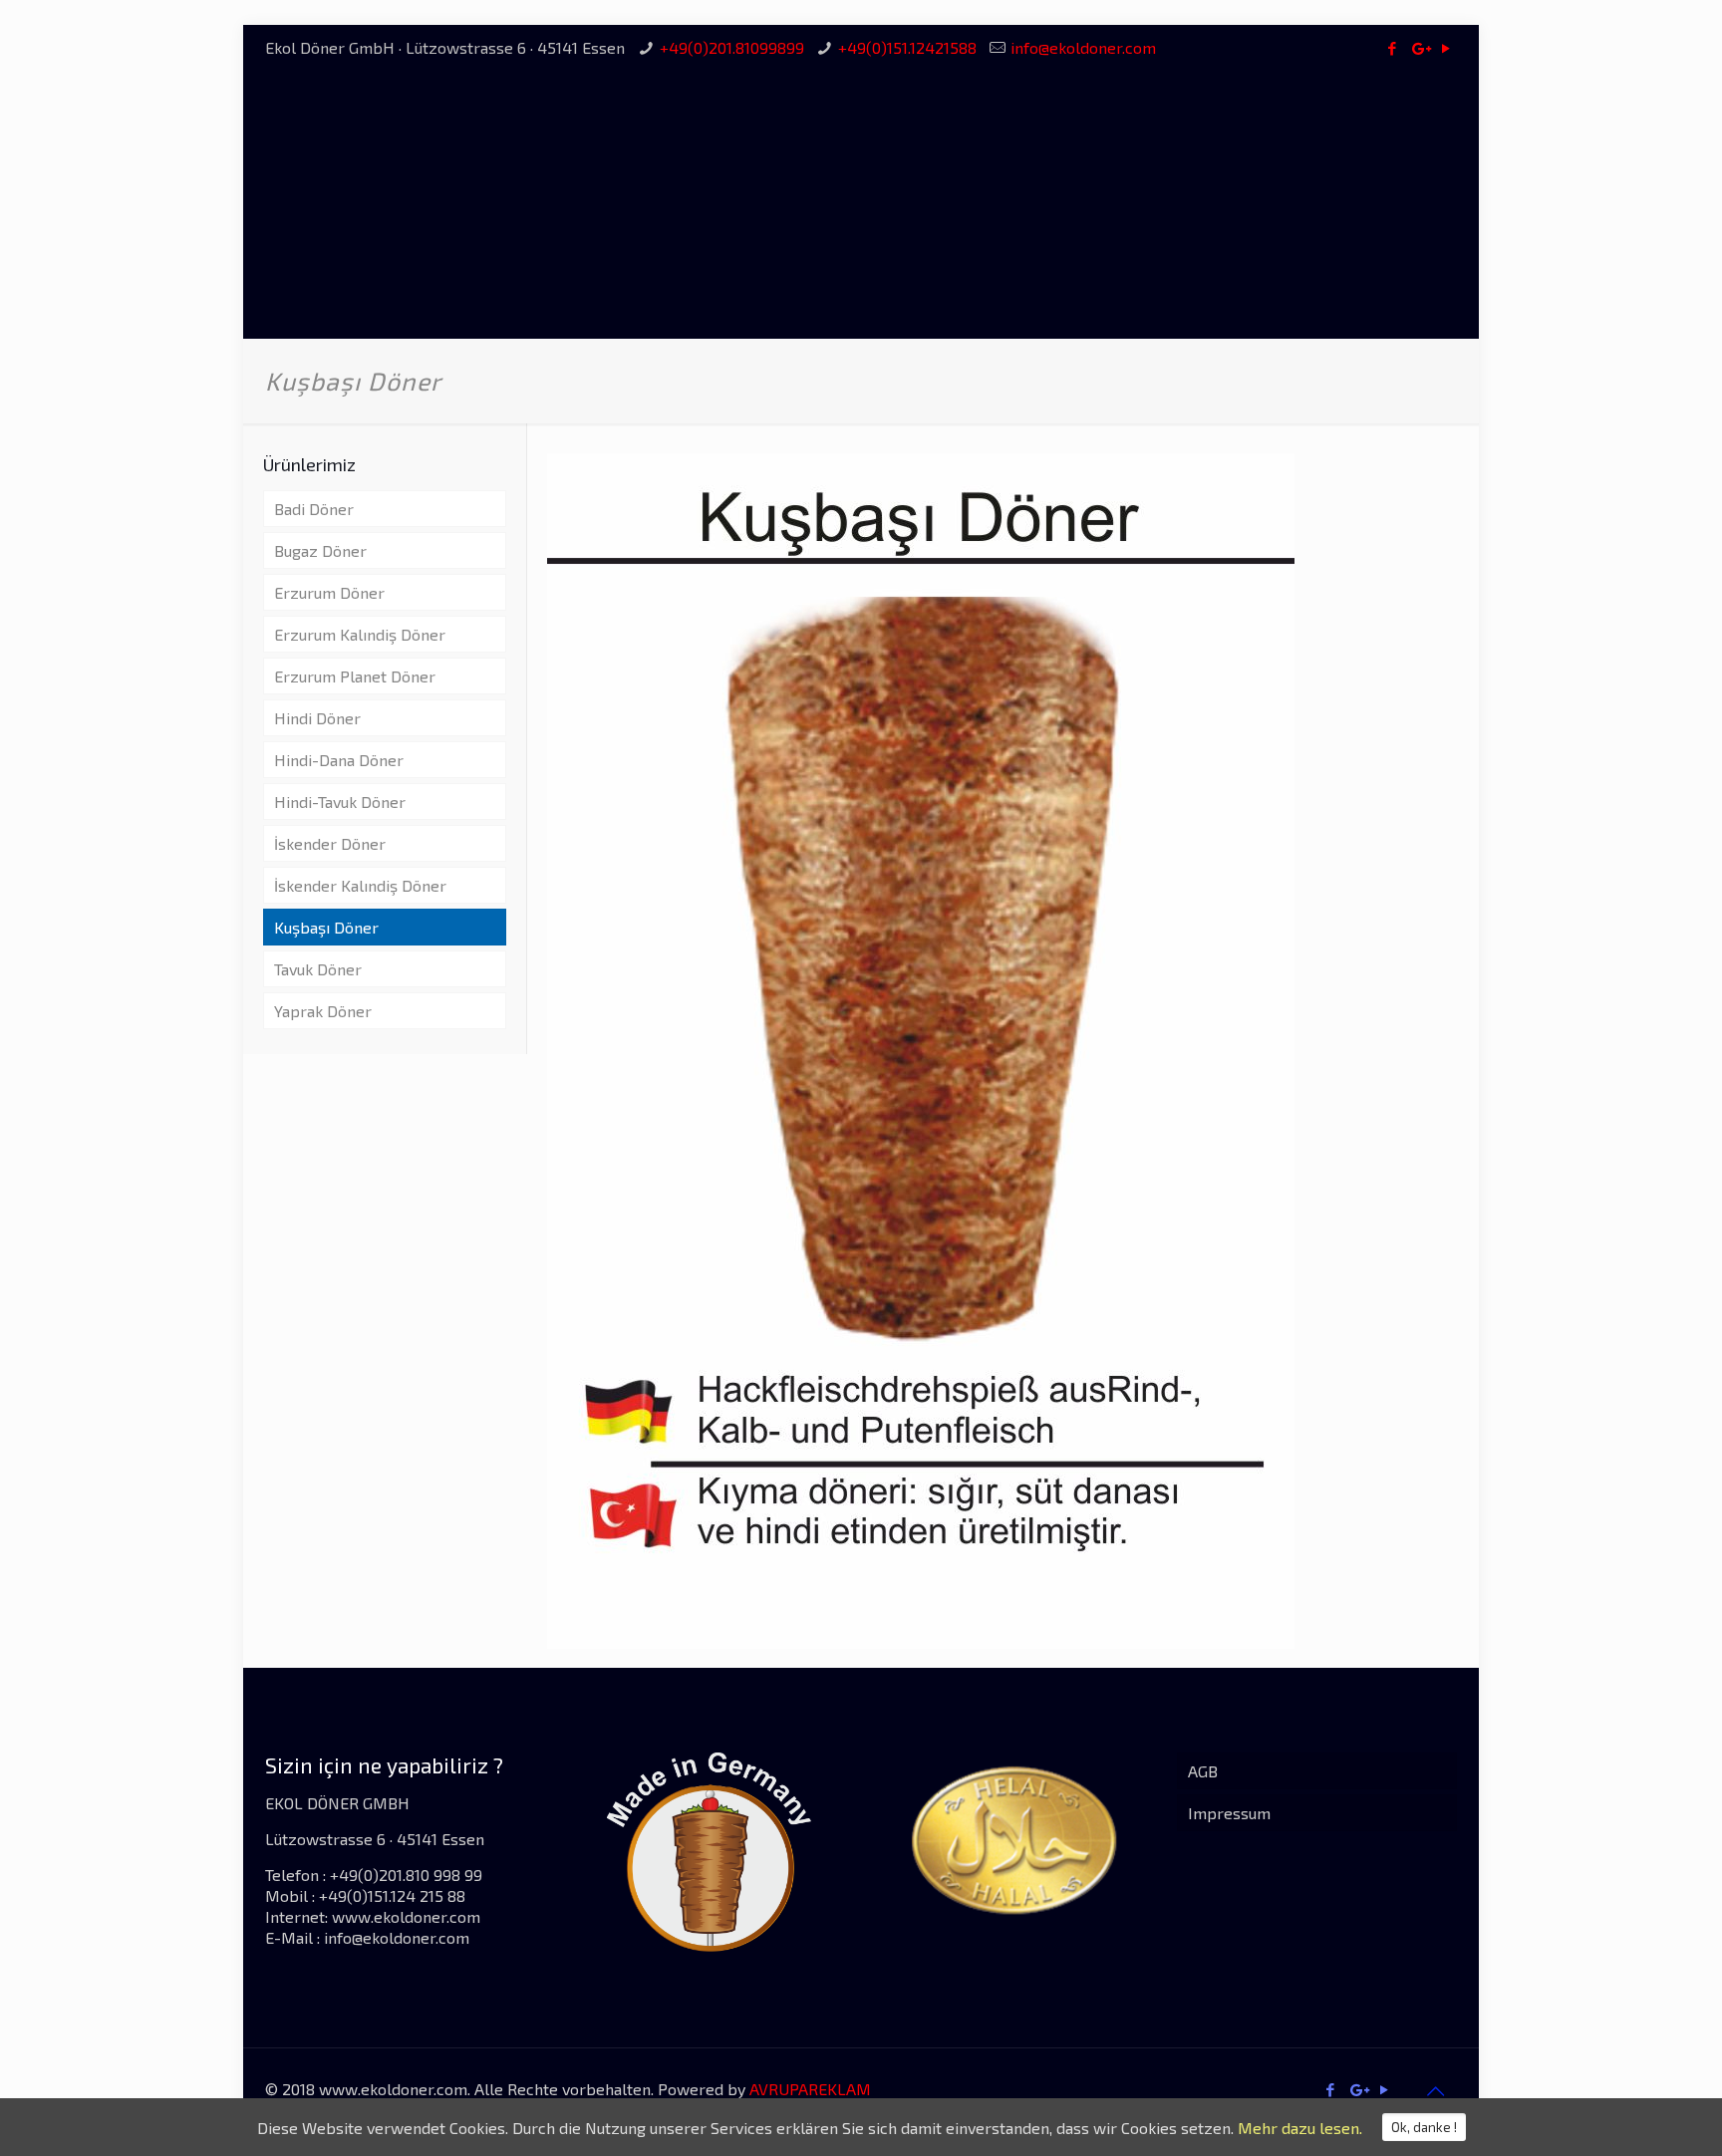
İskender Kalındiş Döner (360, 885)
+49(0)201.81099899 (732, 47)
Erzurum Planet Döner (355, 676)
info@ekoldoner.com (1083, 47)
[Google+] (1420, 48)
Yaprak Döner (323, 1011)
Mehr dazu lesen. (1300, 2128)
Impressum (1229, 1813)
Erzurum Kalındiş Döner (360, 634)
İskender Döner (330, 843)
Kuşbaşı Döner (326, 927)
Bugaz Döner (320, 550)
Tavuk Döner (318, 969)
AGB (1203, 1771)
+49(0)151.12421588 (907, 47)
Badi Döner (314, 509)
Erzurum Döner (329, 592)
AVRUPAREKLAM (810, 2089)
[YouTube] (1446, 48)
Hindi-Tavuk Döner (340, 802)
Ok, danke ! (1424, 2127)
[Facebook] (1393, 48)
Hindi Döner (317, 718)
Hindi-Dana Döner (339, 760)
